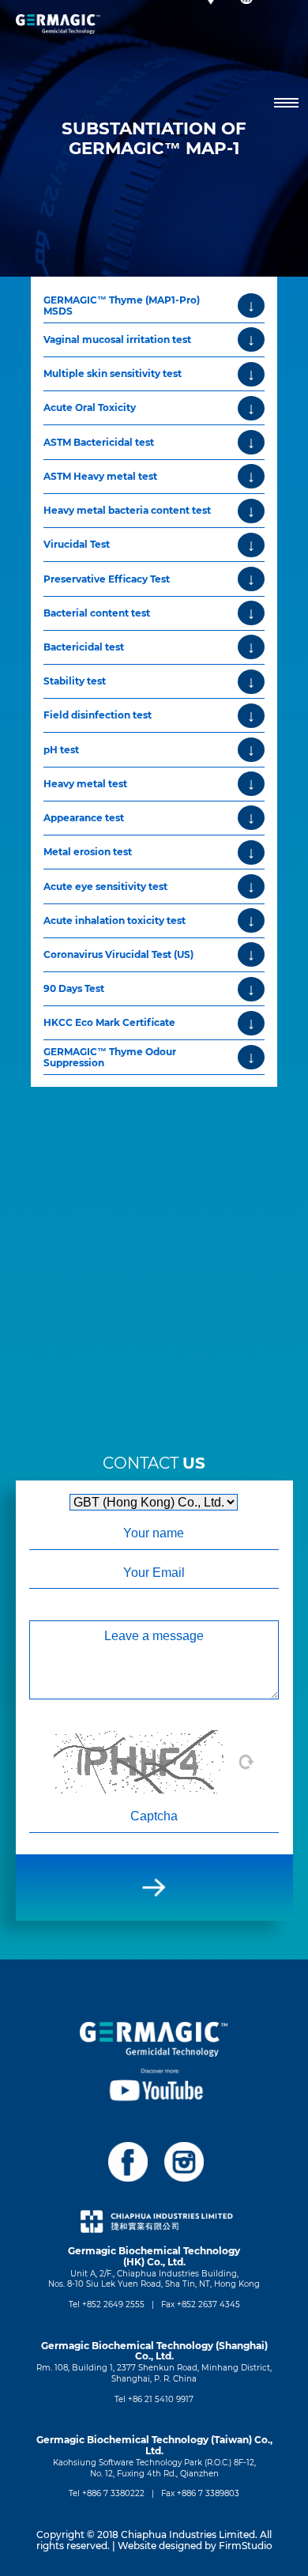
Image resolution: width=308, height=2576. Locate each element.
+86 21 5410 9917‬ (161, 2399)
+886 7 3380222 (113, 2493)
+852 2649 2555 (113, 2304)
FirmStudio (246, 2546)
